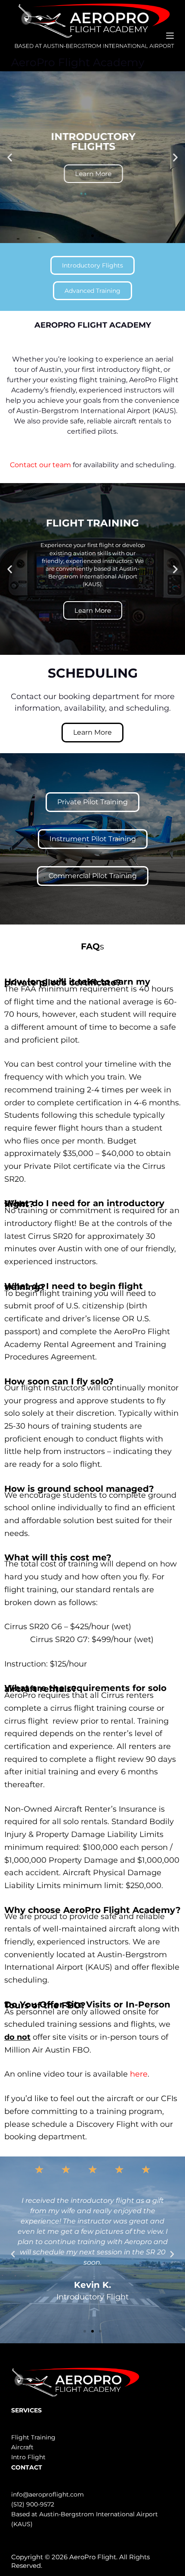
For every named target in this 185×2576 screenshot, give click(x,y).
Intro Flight (28, 2457)
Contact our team (40, 465)
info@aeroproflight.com (48, 2494)
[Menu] (170, 36)
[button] (10, 157)
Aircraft (22, 2447)
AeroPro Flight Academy (78, 62)
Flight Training (33, 2437)
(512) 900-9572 (33, 2504)
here (139, 2074)
